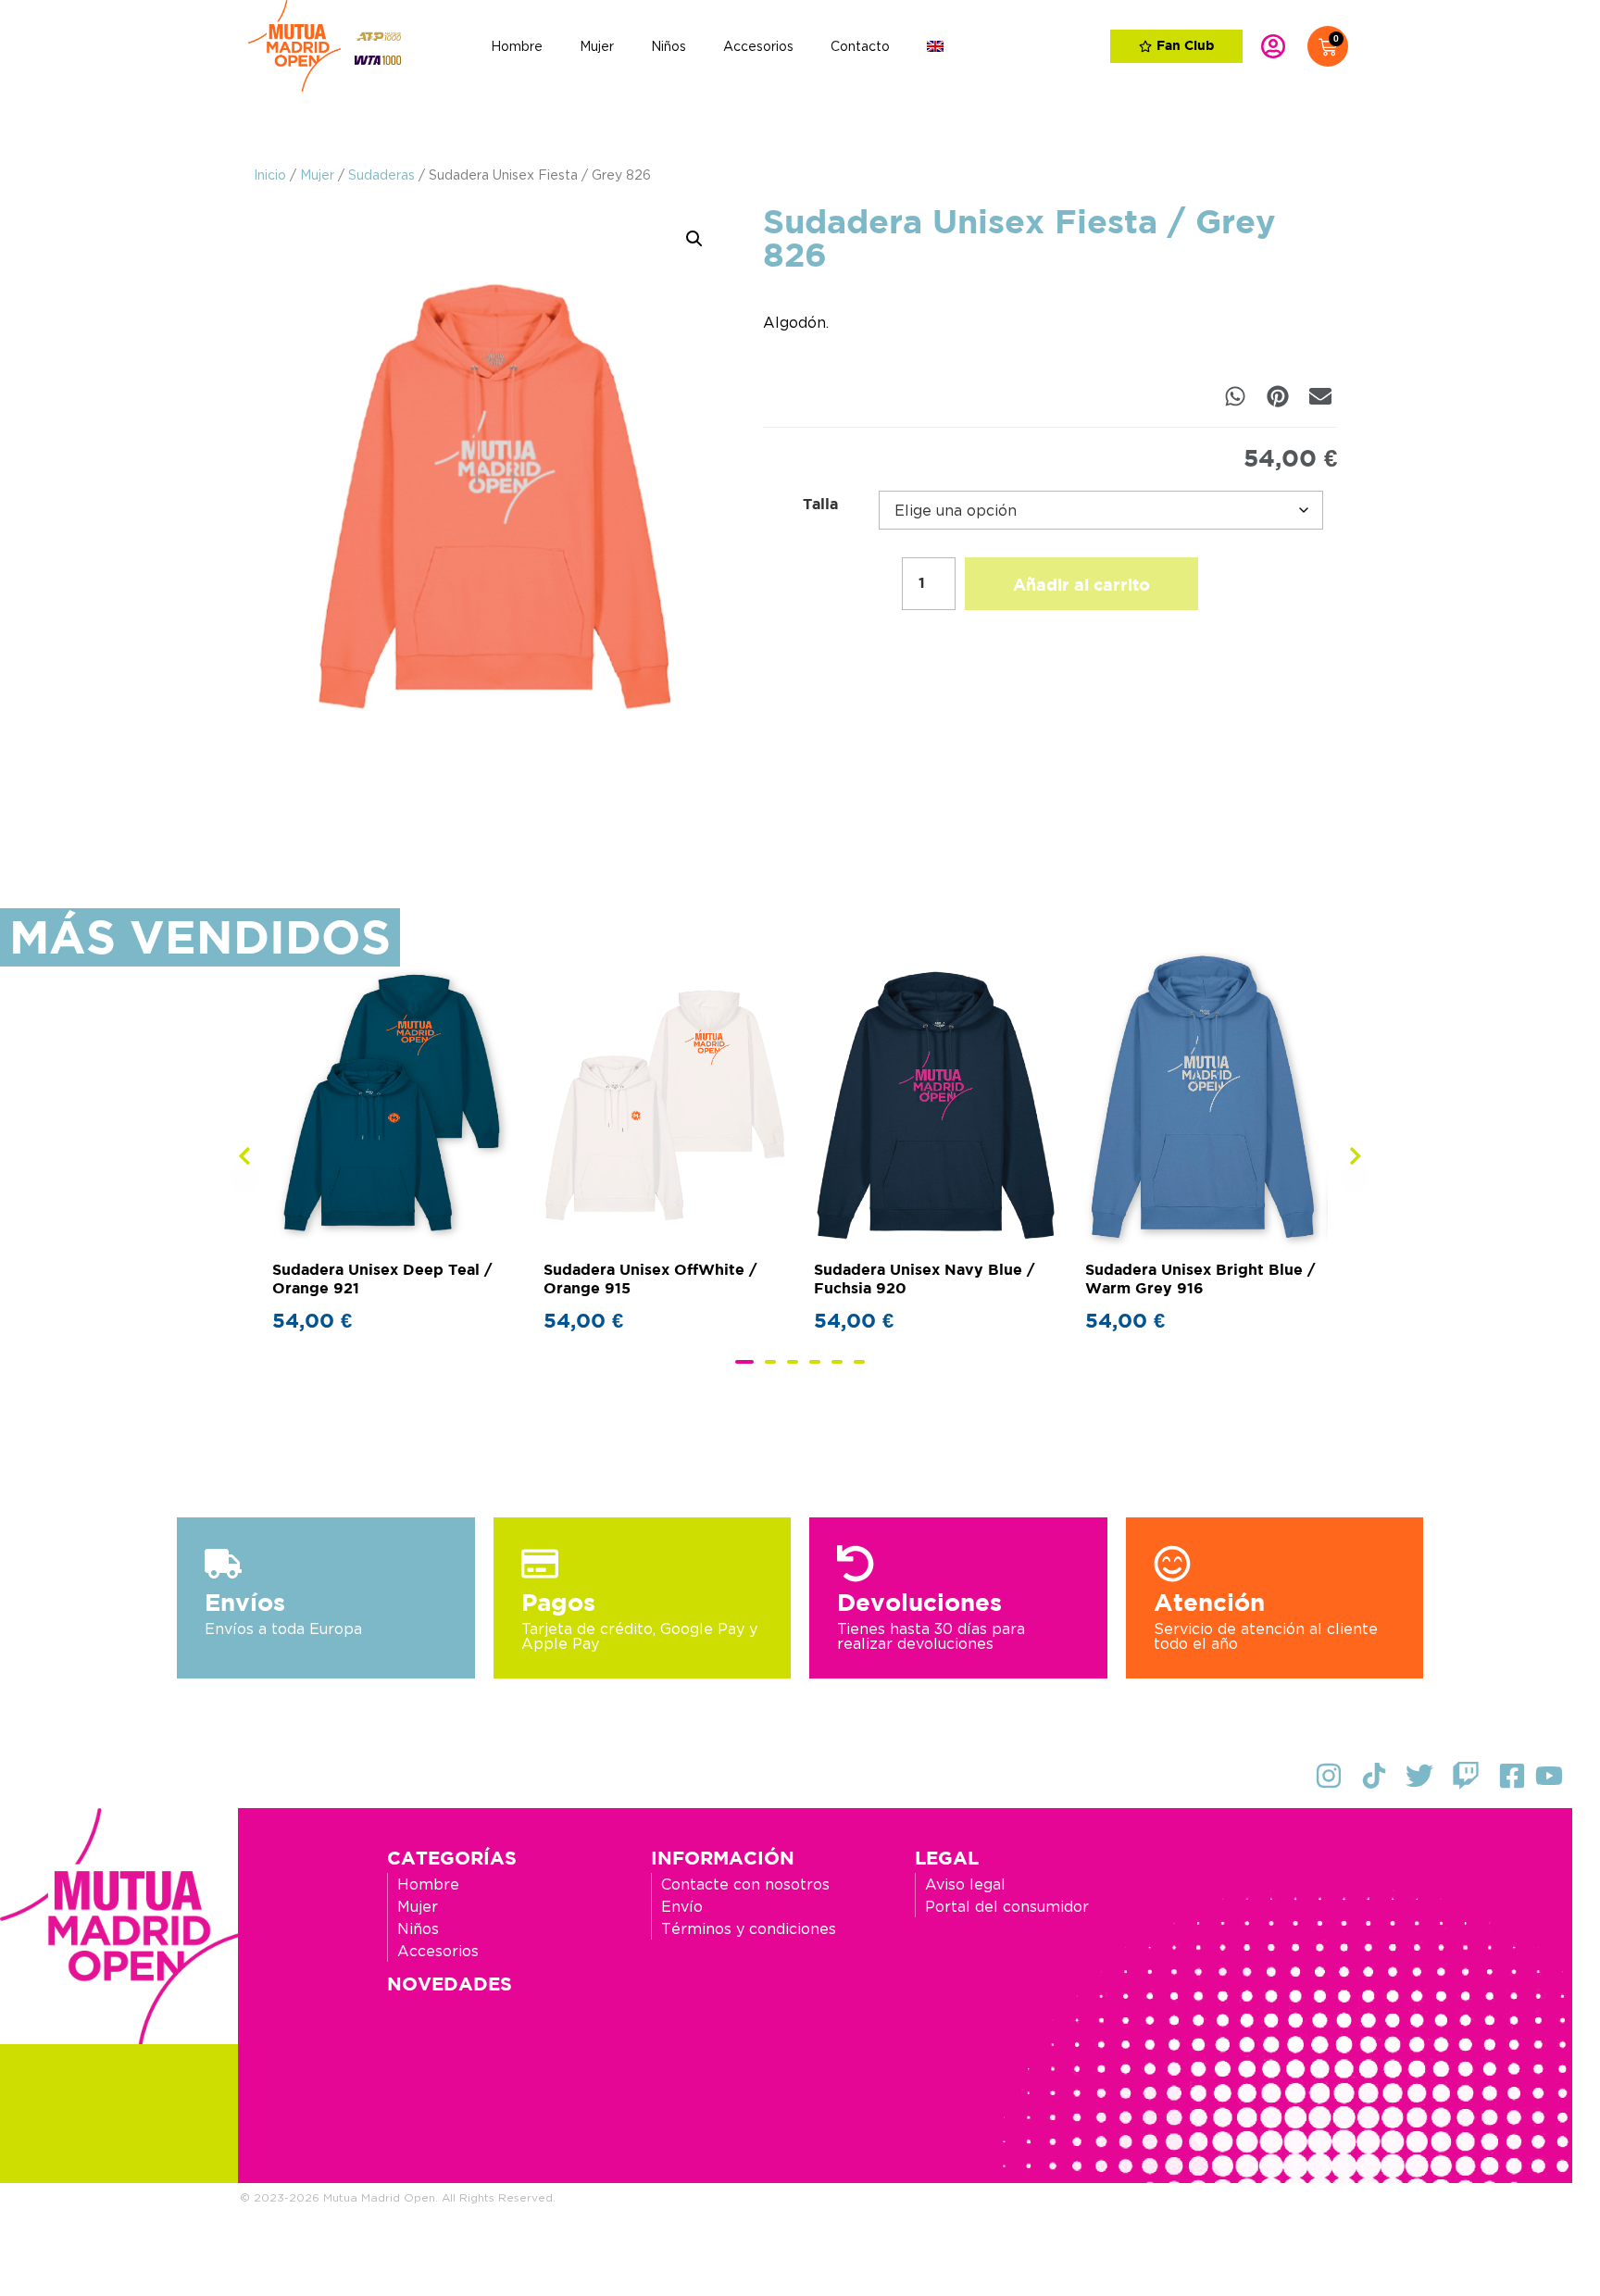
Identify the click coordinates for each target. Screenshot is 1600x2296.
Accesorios (758, 46)
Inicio (270, 175)
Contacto (860, 46)
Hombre (517, 46)
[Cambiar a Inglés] (935, 46)
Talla (820, 505)
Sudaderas (381, 175)
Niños (669, 46)
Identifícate (1273, 46)
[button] (694, 239)
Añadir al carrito (1081, 586)
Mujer (597, 46)
